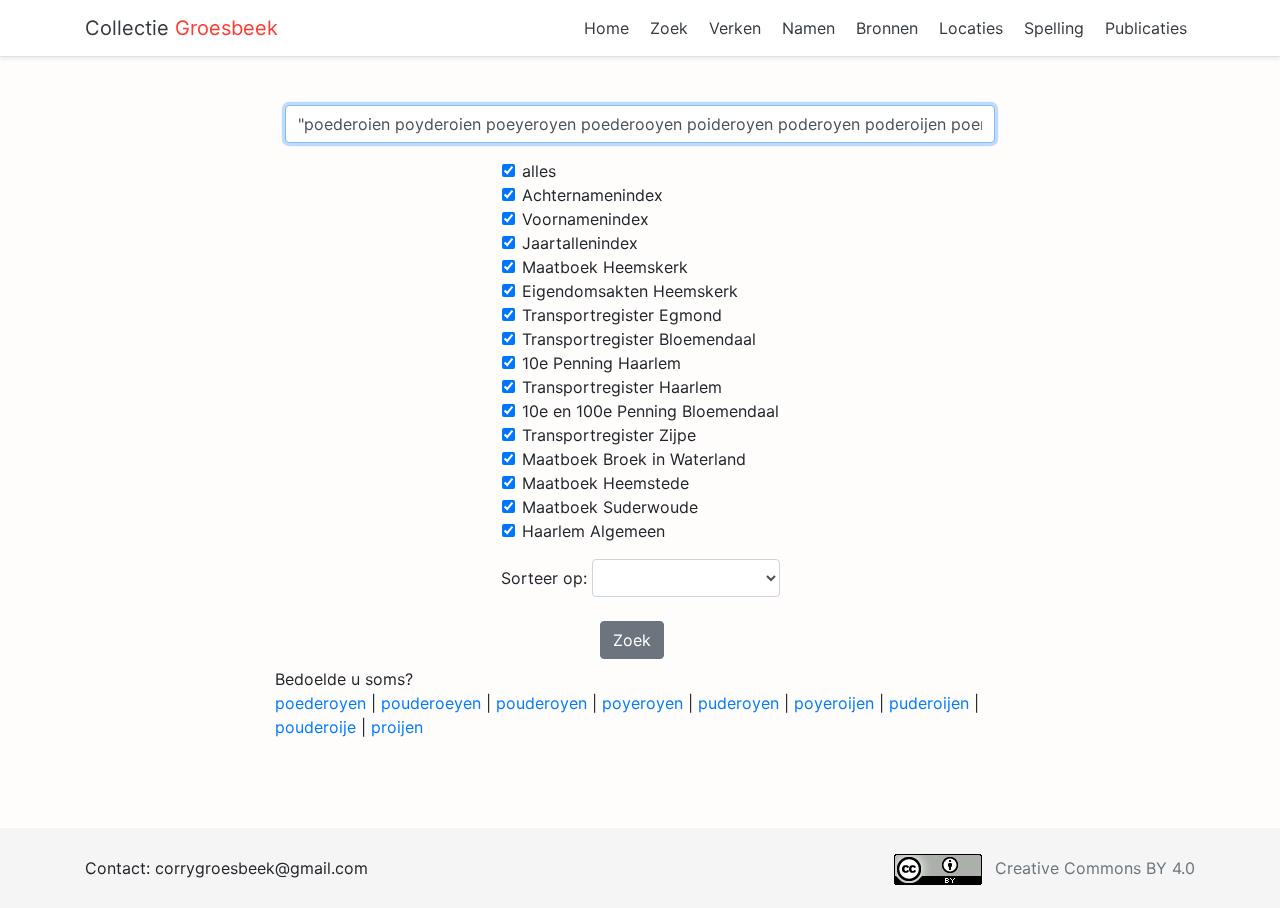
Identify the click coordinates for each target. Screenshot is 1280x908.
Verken (735, 28)
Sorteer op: (546, 578)
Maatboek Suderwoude (610, 507)
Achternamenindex (592, 195)
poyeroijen (834, 703)
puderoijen (929, 703)
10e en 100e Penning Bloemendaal (650, 411)
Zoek (669, 28)
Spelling (1054, 28)
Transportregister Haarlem (622, 387)
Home (606, 28)
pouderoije (315, 727)
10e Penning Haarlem (601, 363)
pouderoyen (541, 703)
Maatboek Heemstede (605, 483)
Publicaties (1146, 28)
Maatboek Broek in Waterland (634, 459)
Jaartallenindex (580, 243)
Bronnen (887, 28)
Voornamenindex (585, 219)
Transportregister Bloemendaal (639, 339)
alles (539, 171)
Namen (808, 28)
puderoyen (738, 703)
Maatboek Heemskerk (605, 267)
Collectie (181, 28)
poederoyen (320, 703)
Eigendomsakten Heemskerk (630, 291)
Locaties (971, 28)
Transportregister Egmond (622, 315)
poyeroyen (642, 703)
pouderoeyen (431, 703)
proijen (397, 727)
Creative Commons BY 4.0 (1095, 868)
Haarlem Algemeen (593, 531)
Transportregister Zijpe (609, 435)
